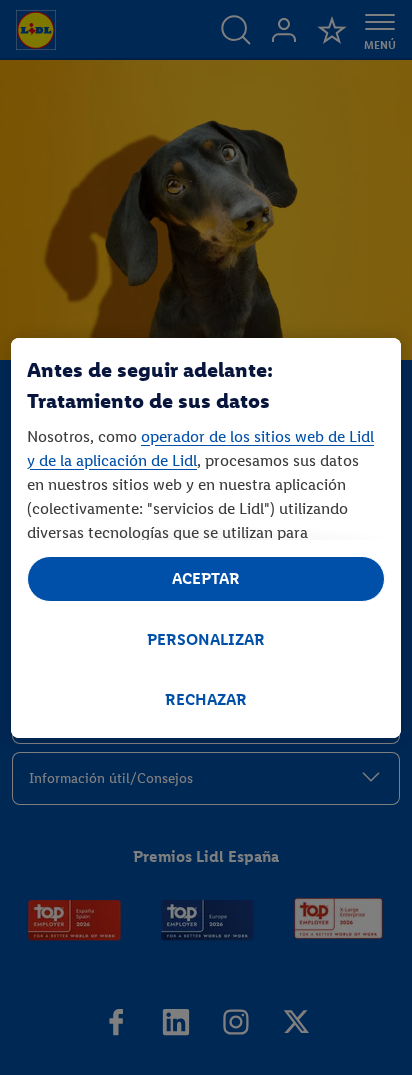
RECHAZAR (206, 699)
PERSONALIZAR (206, 639)
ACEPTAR (206, 578)
